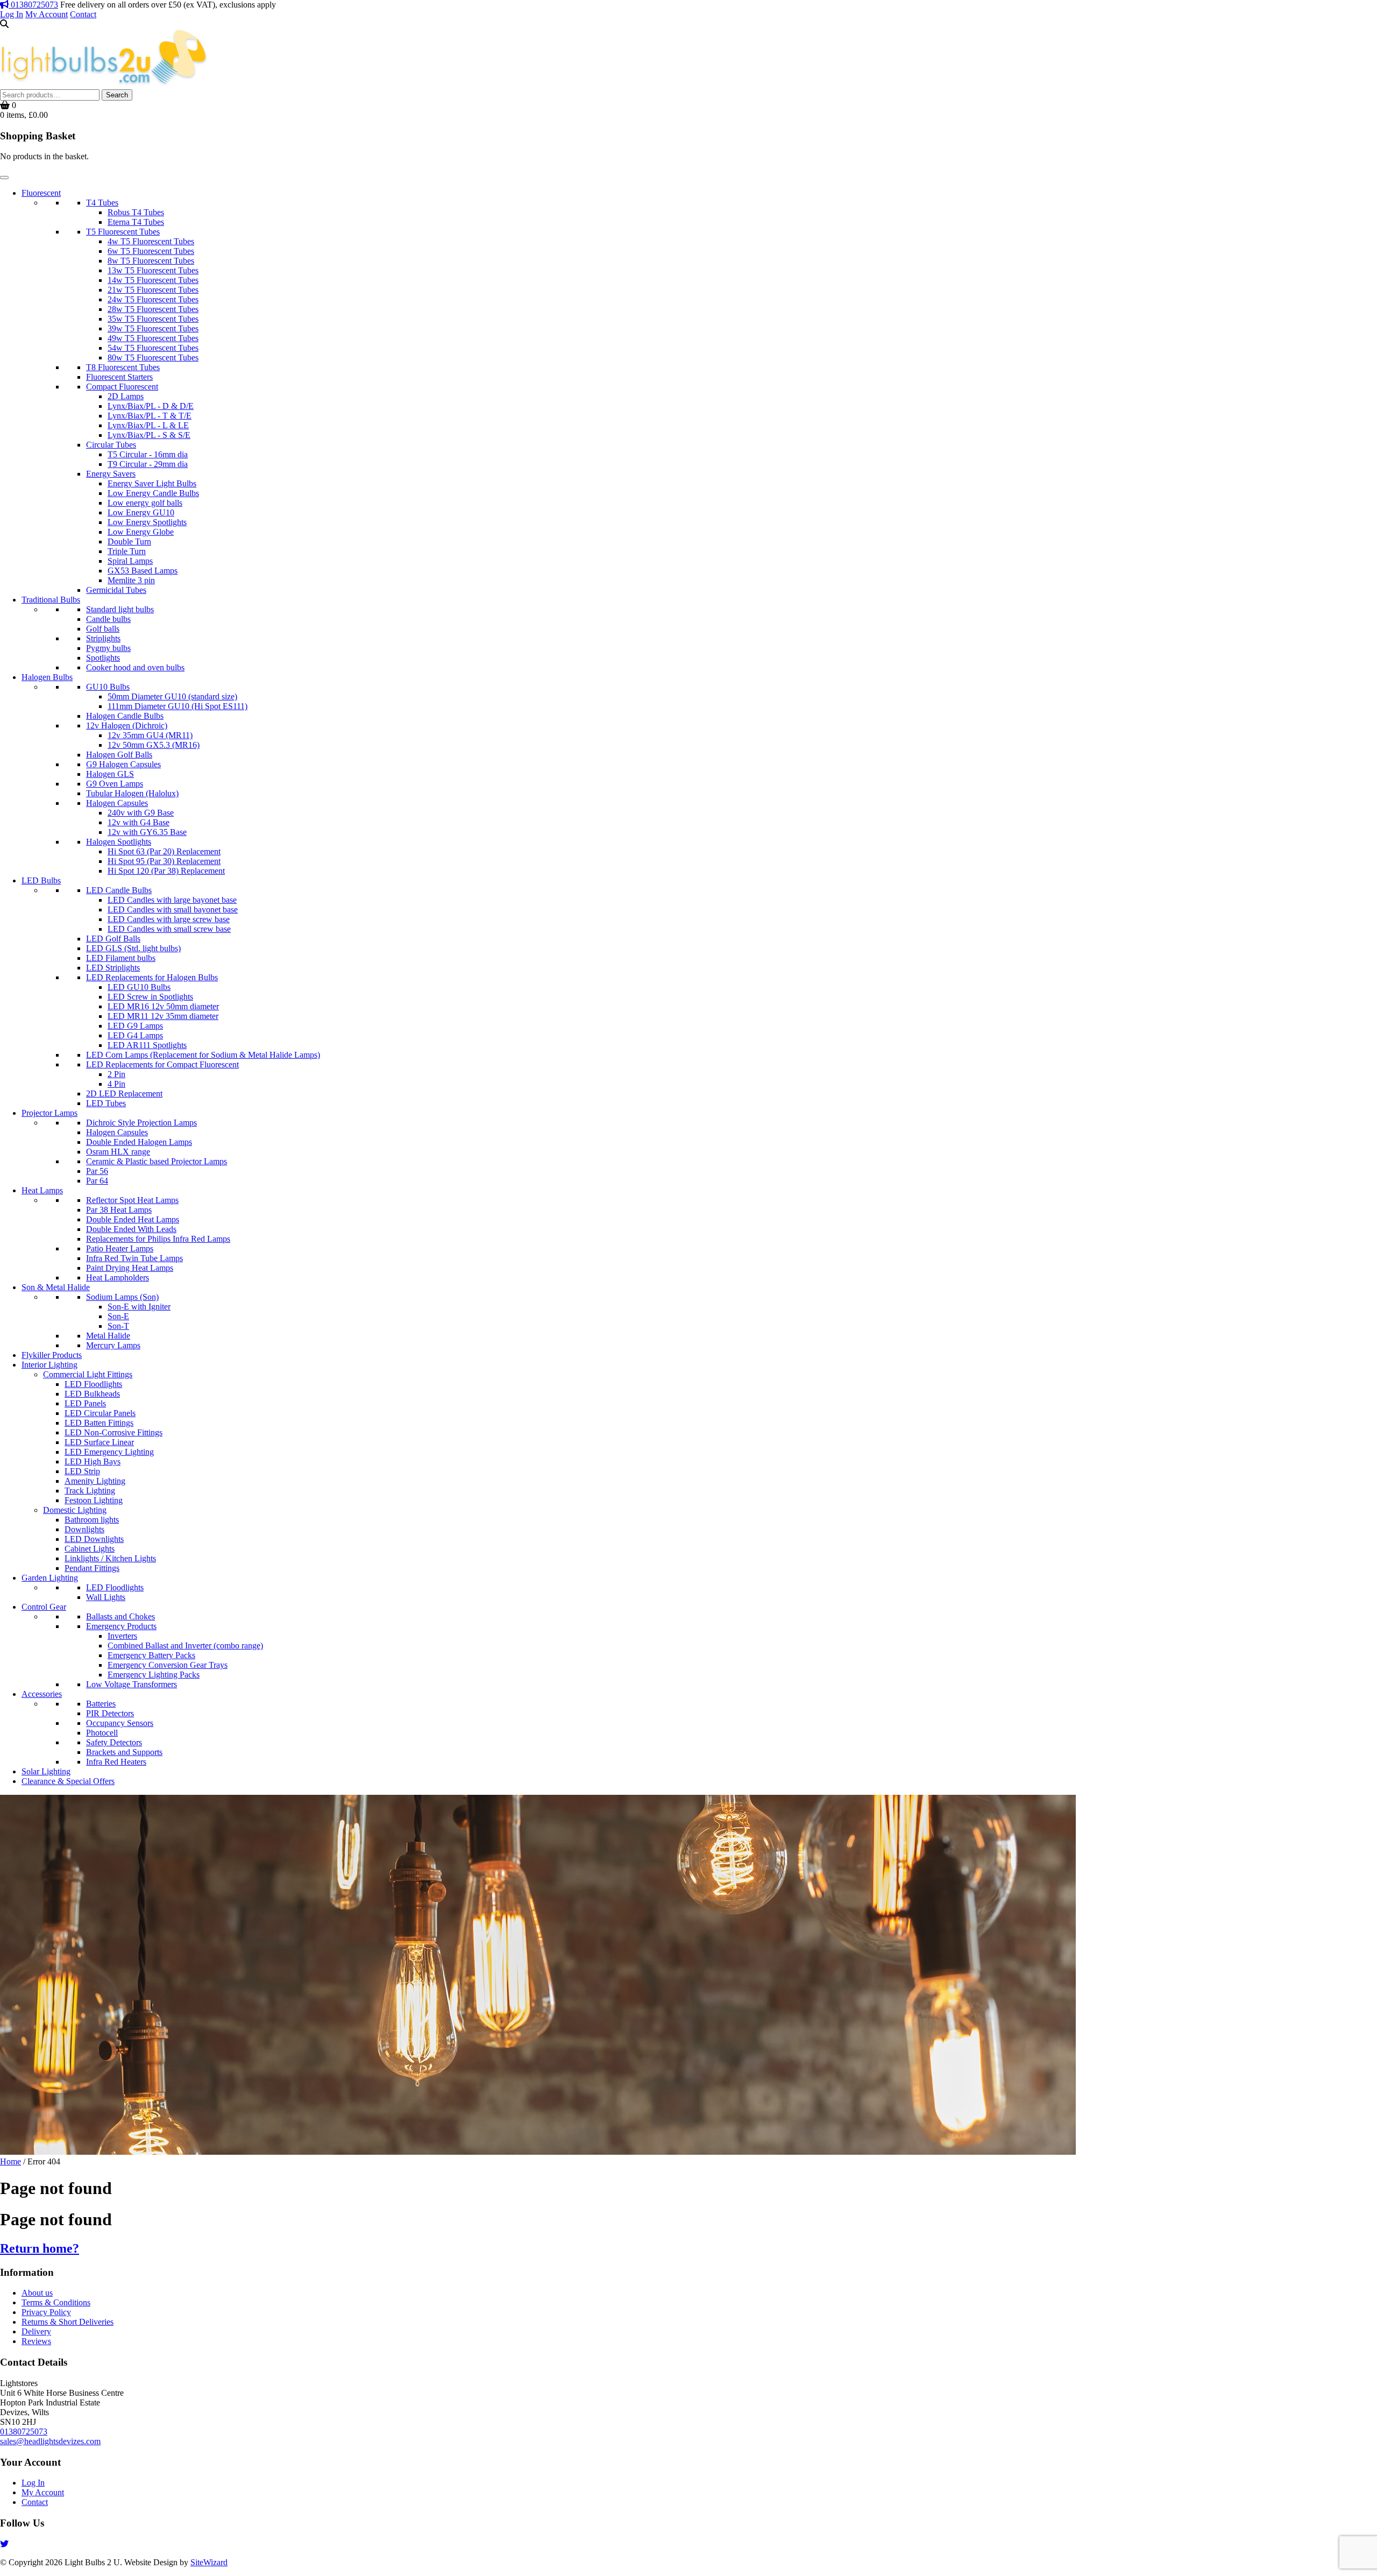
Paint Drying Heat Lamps (130, 1268)
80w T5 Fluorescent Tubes (153, 358)
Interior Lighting (49, 1365)
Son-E (118, 1316)
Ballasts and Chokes (120, 1616)
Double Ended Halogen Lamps (139, 1142)
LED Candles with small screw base (169, 929)
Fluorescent (41, 193)
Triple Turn (127, 551)
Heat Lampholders (118, 1278)
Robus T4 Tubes (136, 212)
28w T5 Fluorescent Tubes (153, 309)
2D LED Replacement (124, 1094)
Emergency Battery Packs (151, 1655)
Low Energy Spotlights (147, 522)
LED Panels (85, 1403)
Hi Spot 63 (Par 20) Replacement (164, 851)
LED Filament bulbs (121, 958)
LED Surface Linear (99, 1442)
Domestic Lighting (75, 1510)
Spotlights (103, 658)
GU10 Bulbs (108, 687)
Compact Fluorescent (122, 387)
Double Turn (129, 542)
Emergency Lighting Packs (154, 1675)
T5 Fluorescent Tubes (123, 232)
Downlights (84, 1529)
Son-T (118, 1326)
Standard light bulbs (120, 609)
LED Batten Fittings (99, 1423)
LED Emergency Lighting (109, 1452)
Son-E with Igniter (139, 1307)
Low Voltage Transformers (132, 1684)
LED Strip (82, 1471)
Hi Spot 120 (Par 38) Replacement (166, 871)
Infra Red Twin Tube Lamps (134, 1258)
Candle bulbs (108, 619)
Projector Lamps (49, 1113)
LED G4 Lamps (135, 1035)
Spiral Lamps (130, 561)
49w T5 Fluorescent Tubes (153, 338)
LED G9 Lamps (135, 1026)
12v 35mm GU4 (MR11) (150, 735)
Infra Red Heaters (116, 1762)
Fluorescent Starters (119, 377)
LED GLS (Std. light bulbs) (133, 948)
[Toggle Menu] (4, 178)
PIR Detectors (110, 1713)
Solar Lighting (46, 1771)
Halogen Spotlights (119, 842)
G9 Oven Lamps (115, 784)
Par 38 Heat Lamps (119, 1210)
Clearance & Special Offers (68, 1781)
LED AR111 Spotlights (147, 1045)
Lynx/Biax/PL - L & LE (148, 425)
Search (117, 95)
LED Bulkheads (92, 1394)
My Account (47, 14)
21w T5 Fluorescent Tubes (153, 290)
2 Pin (116, 1074)
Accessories (42, 1694)
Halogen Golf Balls (119, 755)
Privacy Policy (46, 2312)
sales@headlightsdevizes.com (50, 2441)
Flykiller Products (52, 1355)
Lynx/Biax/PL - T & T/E (150, 416)
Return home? (40, 2248)
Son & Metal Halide (56, 1287)
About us (37, 2293)
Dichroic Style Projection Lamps (141, 1123)
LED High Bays (93, 1462)
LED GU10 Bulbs (139, 987)
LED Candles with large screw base (169, 919)
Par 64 (97, 1181)
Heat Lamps (42, 1190)
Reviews (36, 2341)
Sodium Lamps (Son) (122, 1297)
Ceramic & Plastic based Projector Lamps (157, 1161)
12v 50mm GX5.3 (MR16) (154, 745)
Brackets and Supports (124, 1752)
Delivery (36, 2331)
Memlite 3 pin (131, 580)
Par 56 (97, 1171)
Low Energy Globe (141, 532)
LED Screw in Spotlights (150, 997)
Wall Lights (106, 1597)
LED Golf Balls (113, 939)
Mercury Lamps (113, 1345)
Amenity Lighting (95, 1481)
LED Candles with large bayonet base (172, 900)
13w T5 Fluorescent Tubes (153, 270)
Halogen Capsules (117, 803)
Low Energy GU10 (141, 512)
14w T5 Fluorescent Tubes (153, 280)
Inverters (122, 1636)
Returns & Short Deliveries (68, 2322)
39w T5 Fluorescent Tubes (153, 328)
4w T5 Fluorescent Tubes (151, 241)
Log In (12, 14)
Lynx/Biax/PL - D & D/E (151, 406)
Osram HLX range (118, 1152)
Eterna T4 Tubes (136, 222)
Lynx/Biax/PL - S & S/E (149, 435)
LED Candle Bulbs (119, 890)
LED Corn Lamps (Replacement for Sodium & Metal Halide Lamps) (203, 1055)
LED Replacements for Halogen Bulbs (152, 977)
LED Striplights (113, 968)
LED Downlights (94, 1539)
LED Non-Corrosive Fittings (113, 1432)
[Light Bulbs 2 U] (104, 84)
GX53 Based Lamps (143, 571)
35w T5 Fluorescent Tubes (153, 319)
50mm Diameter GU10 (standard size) (172, 696)
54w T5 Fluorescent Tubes (153, 348)
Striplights (103, 638)
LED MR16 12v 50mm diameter (163, 1006)
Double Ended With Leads (131, 1229)
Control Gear (44, 1607)
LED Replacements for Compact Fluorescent (162, 1064)
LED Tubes (106, 1103)
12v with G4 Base (139, 822)
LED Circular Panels (100, 1413)
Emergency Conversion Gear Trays (168, 1665)
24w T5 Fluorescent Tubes (153, 299)
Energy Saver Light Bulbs (152, 483)
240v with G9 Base (141, 813)
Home (10, 2161)
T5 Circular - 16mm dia (148, 454)
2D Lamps (126, 396)
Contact (83, 14)
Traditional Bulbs (51, 600)
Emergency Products (121, 1626)
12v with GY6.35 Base (147, 832)
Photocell (102, 1733)
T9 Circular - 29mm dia (148, 464)
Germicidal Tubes (116, 590)
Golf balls (103, 629)
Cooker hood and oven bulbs (135, 667)
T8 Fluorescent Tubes (123, 367)
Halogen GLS (110, 774)
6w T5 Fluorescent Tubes (151, 251)
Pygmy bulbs (108, 648)
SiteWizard (209, 2562)
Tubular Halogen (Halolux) (132, 793)
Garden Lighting (50, 1578)
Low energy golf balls (145, 503)
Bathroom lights (92, 1520)
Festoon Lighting (94, 1500)
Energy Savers (111, 474)
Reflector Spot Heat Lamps (132, 1200)
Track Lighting (90, 1491)
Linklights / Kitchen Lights (110, 1558)
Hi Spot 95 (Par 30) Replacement (164, 861)
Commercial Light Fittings (88, 1374)
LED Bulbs (41, 880)
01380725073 (33, 5)
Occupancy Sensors (120, 1723)
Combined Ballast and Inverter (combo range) (185, 1646)
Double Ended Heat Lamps (133, 1219)
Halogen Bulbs (47, 677)
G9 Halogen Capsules (123, 764)
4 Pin (116, 1084)
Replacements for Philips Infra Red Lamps (158, 1239)
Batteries (101, 1704)
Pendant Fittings (92, 1568)
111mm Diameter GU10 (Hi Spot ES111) (178, 706)
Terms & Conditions (56, 2302)
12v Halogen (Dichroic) (127, 726)
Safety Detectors (114, 1742)
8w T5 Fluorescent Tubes (151, 261)
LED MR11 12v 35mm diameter (163, 1016)
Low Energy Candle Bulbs (153, 493)
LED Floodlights (93, 1384)
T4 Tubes (102, 203)
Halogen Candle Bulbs (125, 716)
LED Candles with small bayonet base (173, 910)
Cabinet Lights (90, 1549)
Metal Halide (108, 1336)
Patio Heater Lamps (120, 1248)
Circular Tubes (111, 445)
